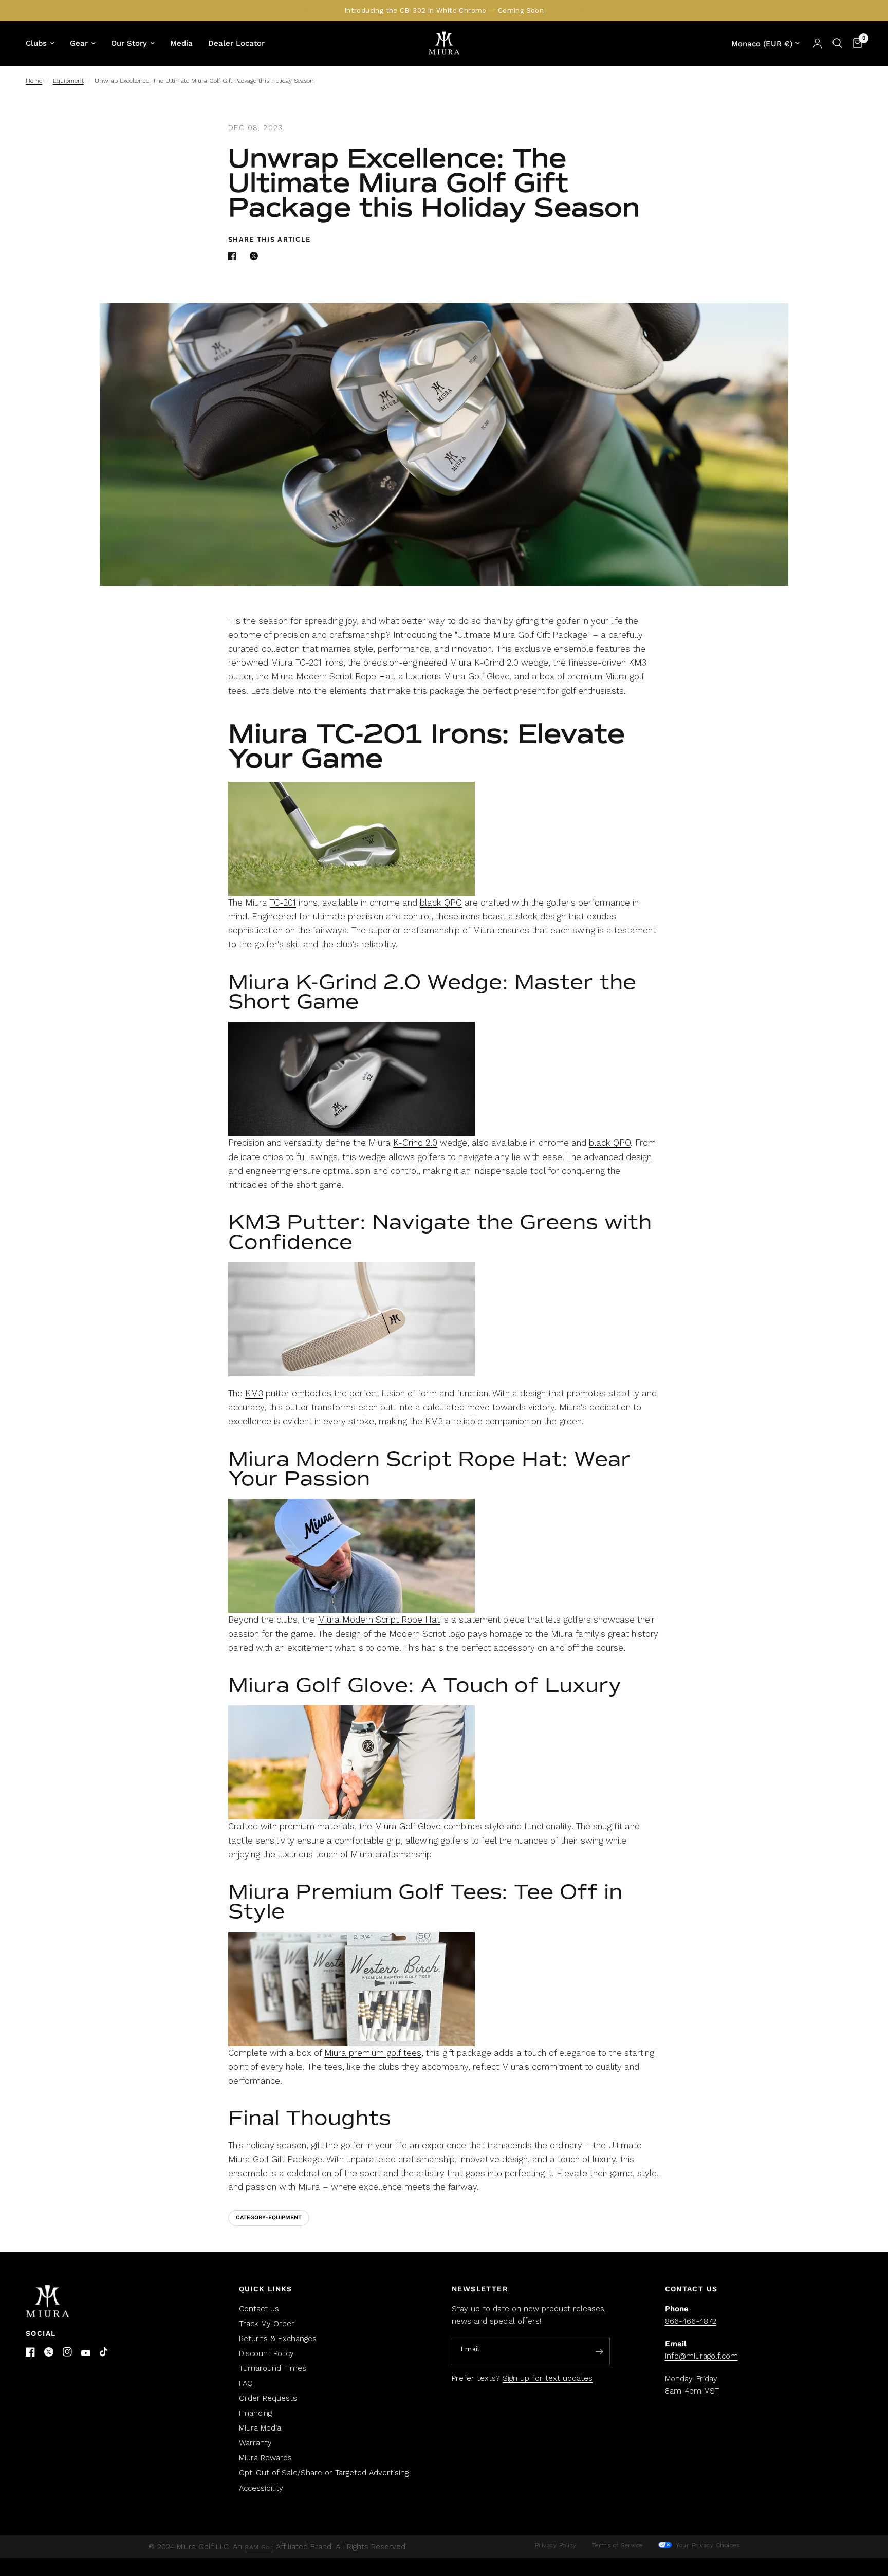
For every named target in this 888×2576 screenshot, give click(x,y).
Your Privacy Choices (707, 2545)
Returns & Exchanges (278, 2339)
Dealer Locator (236, 43)
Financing (255, 2413)
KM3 (254, 1393)
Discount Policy (266, 2353)
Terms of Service (617, 2545)
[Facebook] (30, 2352)
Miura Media (260, 2428)
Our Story (129, 43)
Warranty (255, 2443)
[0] (855, 43)
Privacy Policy (556, 2545)
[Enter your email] (600, 2352)
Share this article (269, 239)
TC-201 (283, 903)
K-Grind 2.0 (415, 1143)
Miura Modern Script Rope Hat (379, 1620)
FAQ (246, 2383)
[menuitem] (44, 43)
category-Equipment (269, 2218)
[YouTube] (86, 2353)
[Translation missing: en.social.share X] (256, 256)
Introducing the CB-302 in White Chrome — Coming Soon (444, 11)
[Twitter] (49, 2352)
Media (181, 43)
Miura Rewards (265, 2458)
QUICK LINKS (266, 2289)
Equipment (68, 81)
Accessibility (261, 2488)
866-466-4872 (691, 2321)
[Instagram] (67, 2352)
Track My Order (267, 2324)
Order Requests (268, 2398)
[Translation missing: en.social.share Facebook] (234, 256)
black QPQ (441, 903)
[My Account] (817, 43)
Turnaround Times (273, 2368)
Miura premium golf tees (373, 2053)
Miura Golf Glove (408, 1826)
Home (34, 81)
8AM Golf (259, 2547)
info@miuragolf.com (701, 2356)
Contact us (259, 2309)
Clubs (36, 43)
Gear (79, 43)
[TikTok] (104, 2352)
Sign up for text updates (548, 2378)
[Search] (837, 43)
